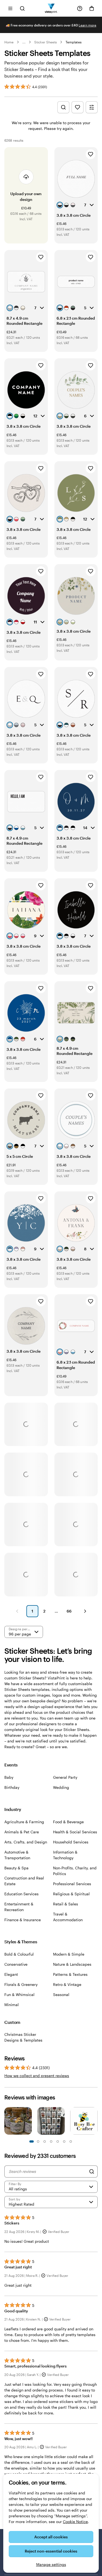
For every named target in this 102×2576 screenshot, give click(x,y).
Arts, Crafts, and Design (26, 1842)
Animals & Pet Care (22, 1832)
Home (9, 42)
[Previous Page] (17, 1611)
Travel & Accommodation (68, 1917)
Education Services (21, 1894)
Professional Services (72, 1884)
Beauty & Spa (16, 1868)
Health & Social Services (75, 1832)
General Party (65, 1777)
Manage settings (51, 2564)
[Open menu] (10, 8)
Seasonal (61, 1995)
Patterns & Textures (70, 1974)
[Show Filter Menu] (92, 107)
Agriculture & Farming (24, 1822)
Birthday (12, 1787)
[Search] (92, 2172)
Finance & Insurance (23, 1920)
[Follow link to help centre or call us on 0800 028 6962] (80, 8)
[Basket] (92, 8)
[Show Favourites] (78, 107)
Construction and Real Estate (24, 1881)
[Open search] (22, 8)
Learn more (87, 25)
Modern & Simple (69, 1954)
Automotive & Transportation (17, 1855)
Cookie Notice (75, 2522)
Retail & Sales (66, 1904)
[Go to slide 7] (51, 2141)
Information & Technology (65, 1855)
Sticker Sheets (46, 42)
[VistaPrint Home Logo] (51, 8)
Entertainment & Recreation (19, 1907)
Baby (9, 1777)
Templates (74, 42)
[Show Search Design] (63, 107)
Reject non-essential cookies (51, 2551)
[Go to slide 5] (45, 2141)
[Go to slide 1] (32, 2141)
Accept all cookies (51, 2537)
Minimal (12, 2005)
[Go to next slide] (95, 2122)
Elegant (11, 1974)
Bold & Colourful (19, 1954)
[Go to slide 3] (38, 2141)
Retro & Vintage (67, 1984)
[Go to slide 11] (64, 2141)
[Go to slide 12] (71, 2141)
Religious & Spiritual (71, 1894)
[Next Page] (85, 1611)
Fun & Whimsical (19, 1995)
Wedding (61, 1787)
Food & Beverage (68, 1822)
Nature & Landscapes (72, 1964)
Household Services (71, 1842)
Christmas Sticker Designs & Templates (23, 2037)
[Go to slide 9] (58, 2141)
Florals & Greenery (21, 1984)
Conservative (16, 1964)
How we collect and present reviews (37, 2076)
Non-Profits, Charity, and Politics (75, 1871)
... (24, 42)
